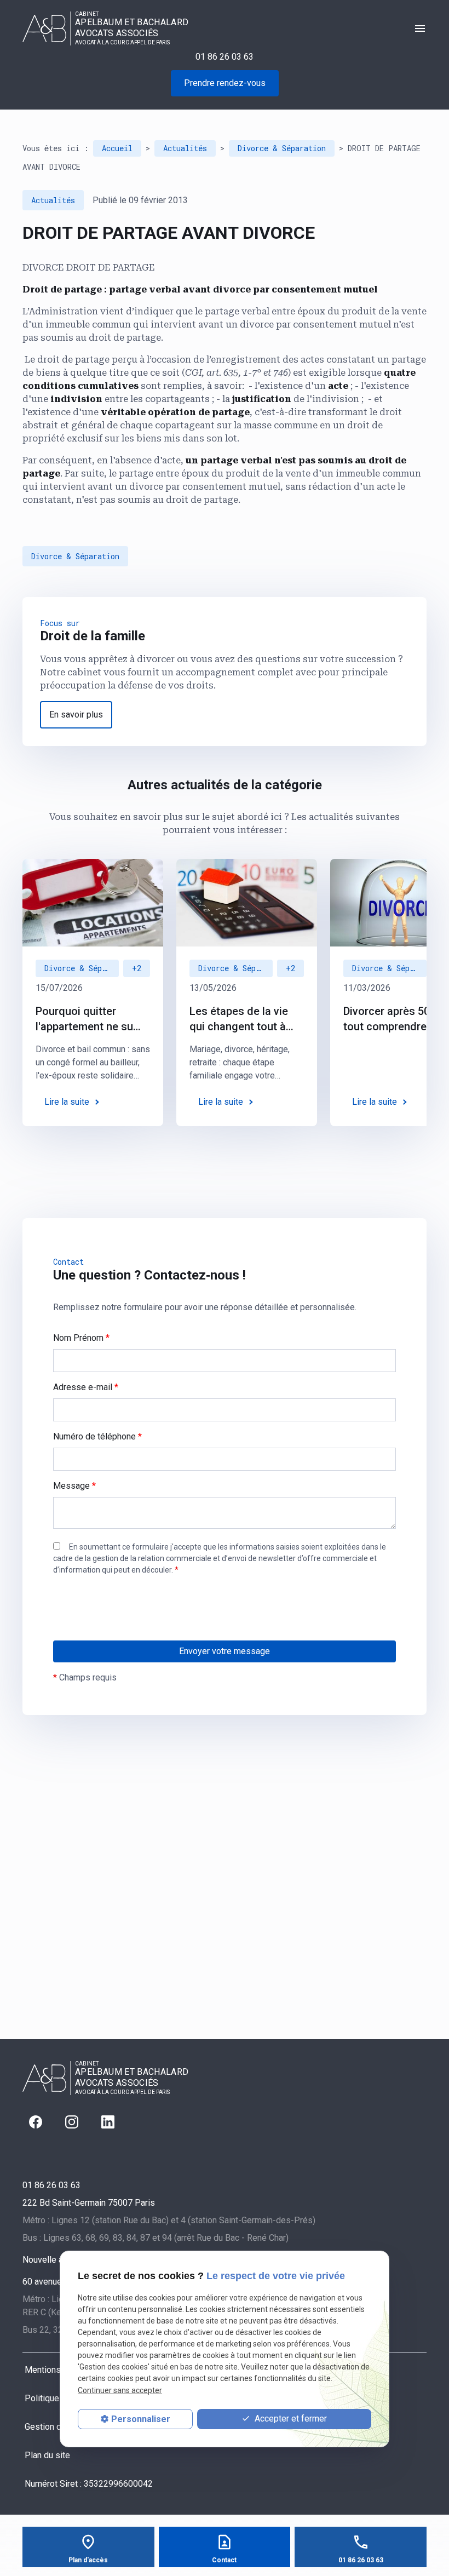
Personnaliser (141, 2419)
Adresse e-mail (86, 1387)
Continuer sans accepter (120, 2390)
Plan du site (47, 2455)
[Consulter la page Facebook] (36, 2122)
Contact (224, 2560)
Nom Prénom (81, 1338)
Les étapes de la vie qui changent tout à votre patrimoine (239, 1019)
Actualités (185, 148)
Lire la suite (67, 1102)
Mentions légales (58, 2370)
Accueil (117, 148)
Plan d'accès (88, 2560)
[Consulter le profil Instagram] (72, 2122)
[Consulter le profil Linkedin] (108, 2122)
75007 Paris (89, 2203)
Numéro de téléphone (97, 1436)
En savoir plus (76, 715)
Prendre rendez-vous (225, 83)
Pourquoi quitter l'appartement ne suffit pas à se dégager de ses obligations (91, 1019)
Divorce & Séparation (282, 148)
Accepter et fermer (290, 2419)
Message (74, 1486)
